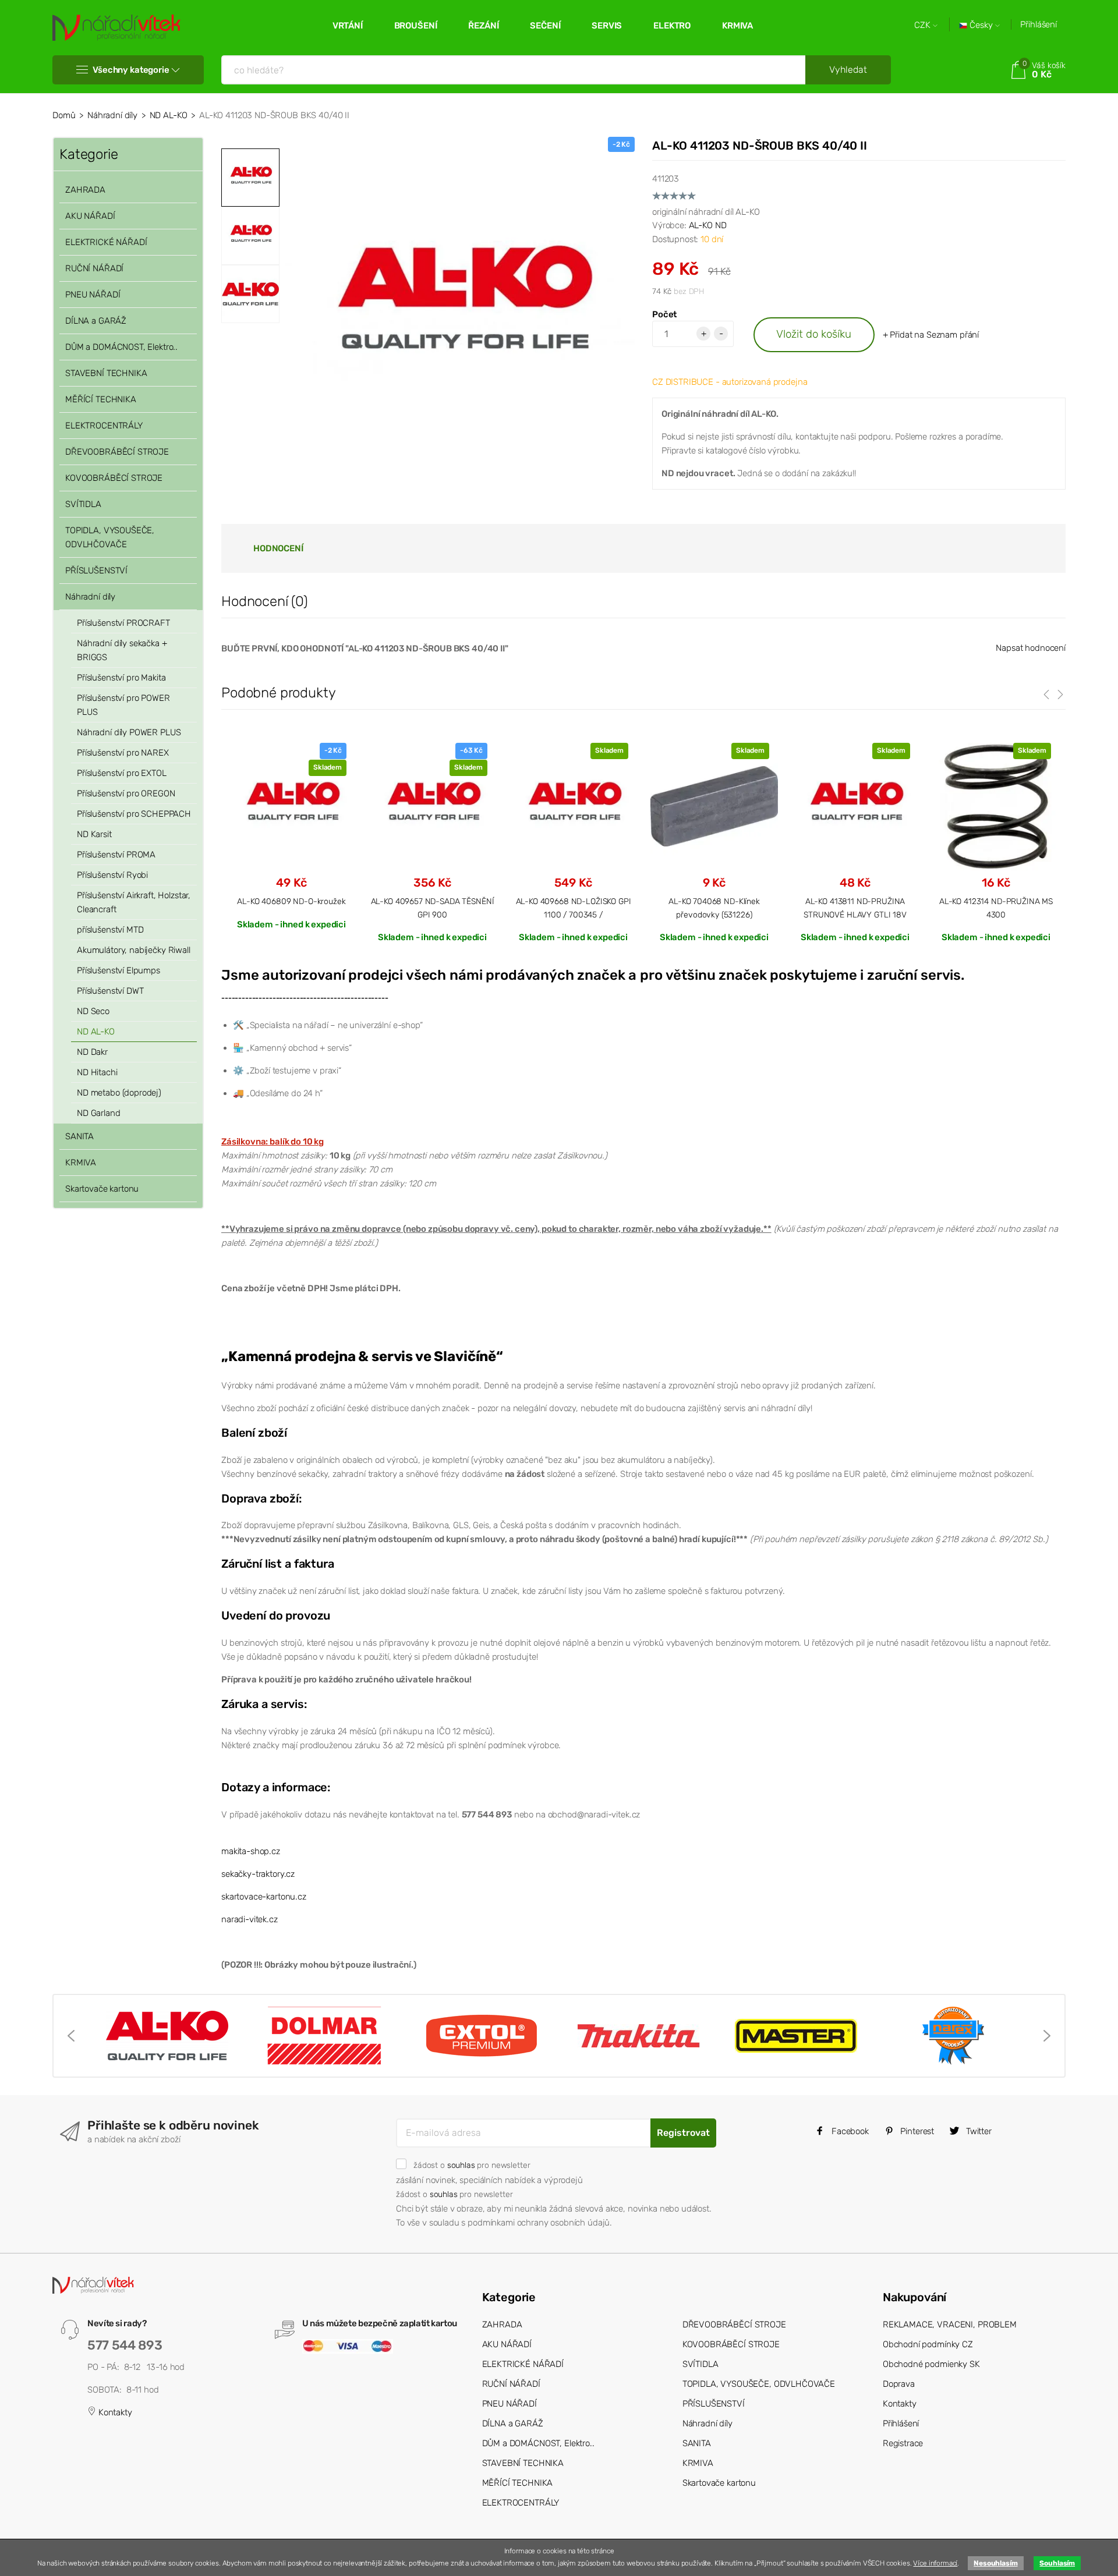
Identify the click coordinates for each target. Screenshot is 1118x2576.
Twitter (978, 2131)
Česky (981, 25)
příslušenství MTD (110, 930)
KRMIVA (737, 26)
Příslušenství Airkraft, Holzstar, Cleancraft (134, 902)
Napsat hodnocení (1031, 648)
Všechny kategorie (131, 70)
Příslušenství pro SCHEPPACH (134, 814)
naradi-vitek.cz (250, 1919)
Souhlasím (1057, 2563)
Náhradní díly (112, 115)
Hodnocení (278, 548)
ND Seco (93, 1011)
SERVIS (607, 26)
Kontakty (114, 2412)
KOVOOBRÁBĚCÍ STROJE (114, 478)
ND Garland (99, 1113)
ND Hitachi (97, 1072)
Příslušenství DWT (110, 991)
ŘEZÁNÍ (483, 26)
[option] (460, 311)
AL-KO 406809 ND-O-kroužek (291, 901)
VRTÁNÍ (348, 26)
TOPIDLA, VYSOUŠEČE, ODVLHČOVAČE (110, 537)
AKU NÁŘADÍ (90, 216)
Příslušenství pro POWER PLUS (123, 705)
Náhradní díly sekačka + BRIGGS (122, 650)
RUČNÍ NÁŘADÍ (94, 268)
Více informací (935, 2563)
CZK (924, 25)
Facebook (849, 2131)
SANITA (79, 1136)
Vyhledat (848, 70)
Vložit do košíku (814, 334)
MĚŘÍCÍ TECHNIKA (101, 399)
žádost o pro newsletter (472, 2165)
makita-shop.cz (251, 1851)
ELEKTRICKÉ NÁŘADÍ (106, 242)
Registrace (903, 2443)
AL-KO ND (708, 225)
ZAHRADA (85, 190)
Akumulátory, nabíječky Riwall (134, 950)
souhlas (461, 2165)
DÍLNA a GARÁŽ (96, 321)
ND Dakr (92, 1052)
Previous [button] (71, 2036)
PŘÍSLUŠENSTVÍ (96, 571)
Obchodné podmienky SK (931, 2364)
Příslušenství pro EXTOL (122, 773)
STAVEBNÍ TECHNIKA (106, 373)
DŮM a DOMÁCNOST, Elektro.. (121, 347)
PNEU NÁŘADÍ (93, 295)
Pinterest (917, 2131)
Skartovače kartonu (102, 1189)
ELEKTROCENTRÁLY (104, 426)
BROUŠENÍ (416, 26)
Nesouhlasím (995, 2563)
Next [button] (1047, 2036)
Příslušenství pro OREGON (126, 793)
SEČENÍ (545, 26)
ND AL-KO (169, 115)
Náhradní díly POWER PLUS (129, 732)
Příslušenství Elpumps (118, 970)
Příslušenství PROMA (116, 855)
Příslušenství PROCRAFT (123, 623)
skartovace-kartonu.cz (264, 1897)
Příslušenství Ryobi (112, 875)
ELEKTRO (672, 26)
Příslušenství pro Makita (121, 678)
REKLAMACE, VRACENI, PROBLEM (950, 2325)
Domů (64, 115)
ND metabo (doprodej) (119, 1093)
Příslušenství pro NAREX (123, 753)
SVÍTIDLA (83, 504)
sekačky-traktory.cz (258, 1874)
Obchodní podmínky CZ (928, 2344)
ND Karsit (94, 834)
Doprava (899, 2384)
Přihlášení (1039, 24)
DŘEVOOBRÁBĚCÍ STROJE (117, 452)
